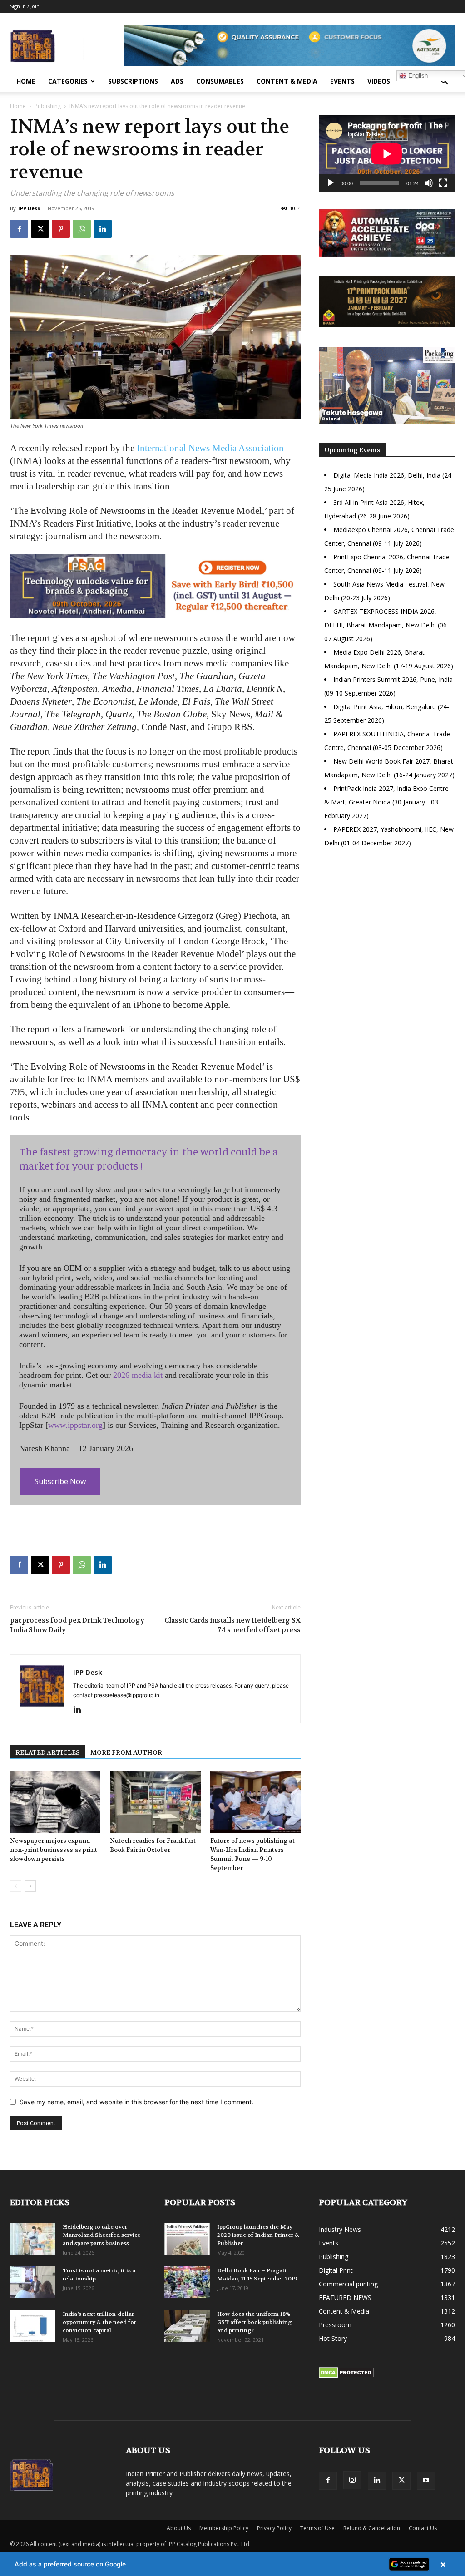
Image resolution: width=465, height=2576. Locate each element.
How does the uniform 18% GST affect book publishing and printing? (254, 2322)
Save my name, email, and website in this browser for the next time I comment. (136, 2102)
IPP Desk (29, 208)
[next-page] (30, 1886)
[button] (444, 82)
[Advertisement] (387, 933)
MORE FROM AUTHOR (126, 1752)
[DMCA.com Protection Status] (346, 2376)
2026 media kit (138, 1375)
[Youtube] (426, 2481)
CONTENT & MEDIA (287, 81)
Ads (177, 81)
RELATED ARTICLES (47, 1752)
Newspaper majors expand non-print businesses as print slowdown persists (54, 1850)
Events (342, 81)
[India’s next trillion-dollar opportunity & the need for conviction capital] (33, 2326)
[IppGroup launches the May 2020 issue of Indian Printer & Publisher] (187, 2239)
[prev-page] (16, 1886)
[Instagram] (352, 2480)
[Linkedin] (103, 229)
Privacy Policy (274, 2528)
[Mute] (429, 183)
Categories (68, 81)
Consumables (220, 81)
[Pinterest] (61, 229)
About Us (179, 2528)
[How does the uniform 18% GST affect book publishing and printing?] (187, 2326)
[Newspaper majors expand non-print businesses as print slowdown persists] (55, 1802)
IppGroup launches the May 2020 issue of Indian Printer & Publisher (258, 2235)
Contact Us (423, 2528)
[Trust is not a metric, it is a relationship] (33, 2282)
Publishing (48, 106)
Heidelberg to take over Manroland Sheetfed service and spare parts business (101, 2235)
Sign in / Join (25, 6)
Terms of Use (317, 2528)
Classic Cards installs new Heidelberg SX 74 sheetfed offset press (232, 1625)
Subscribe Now (60, 1481)
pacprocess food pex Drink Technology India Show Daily (77, 1625)
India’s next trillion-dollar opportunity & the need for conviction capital (99, 2322)
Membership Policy (224, 2528)
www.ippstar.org (75, 1425)
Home (26, 81)
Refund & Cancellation (372, 2528)
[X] (40, 229)
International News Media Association (209, 448)
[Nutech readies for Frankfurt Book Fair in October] (155, 1802)
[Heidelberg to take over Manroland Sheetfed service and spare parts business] (33, 2239)
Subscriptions (133, 81)
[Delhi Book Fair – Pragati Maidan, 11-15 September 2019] (187, 2282)
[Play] (331, 183)
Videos (379, 81)
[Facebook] (19, 229)
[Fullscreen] (443, 183)
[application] (387, 154)
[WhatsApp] (82, 229)
